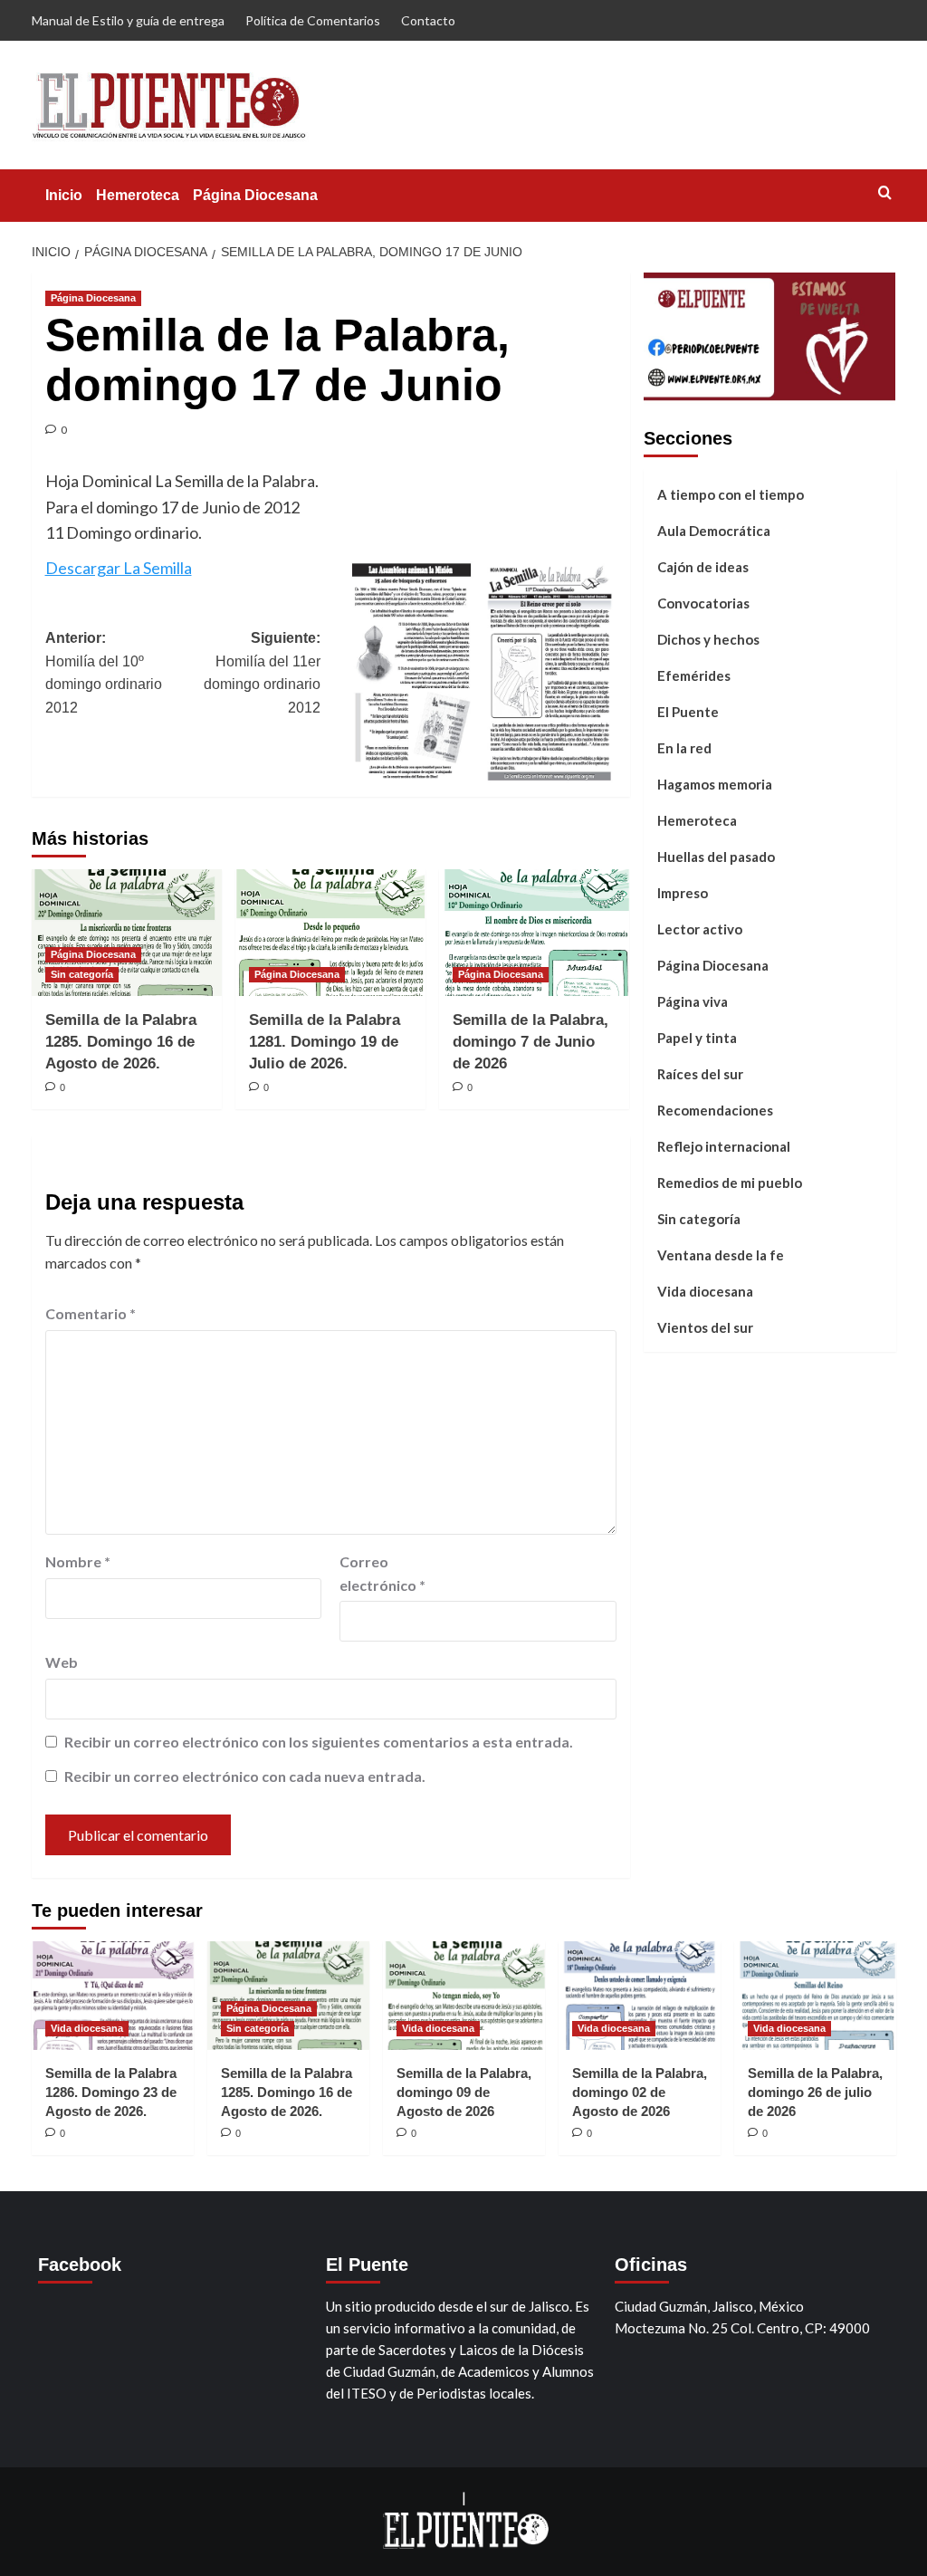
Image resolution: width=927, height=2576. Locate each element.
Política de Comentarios (313, 20)
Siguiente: (262, 673)
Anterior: (104, 673)
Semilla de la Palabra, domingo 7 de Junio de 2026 (530, 1042)
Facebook (80, 2265)
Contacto (428, 20)
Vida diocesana (705, 1291)
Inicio (64, 195)
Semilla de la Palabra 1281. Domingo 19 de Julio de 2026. (325, 1042)
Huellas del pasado (716, 857)
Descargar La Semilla (119, 568)
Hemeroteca (138, 195)
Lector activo (700, 929)
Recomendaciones (715, 1110)
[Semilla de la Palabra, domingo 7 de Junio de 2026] (534, 933)
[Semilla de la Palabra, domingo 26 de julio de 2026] (815, 1995)
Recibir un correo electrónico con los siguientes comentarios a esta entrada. (319, 1742)
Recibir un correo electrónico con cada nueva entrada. (245, 1776)
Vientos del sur (705, 1327)
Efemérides (694, 675)
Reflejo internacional (724, 1146)
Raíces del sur (700, 1074)
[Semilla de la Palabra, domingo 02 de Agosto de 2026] (640, 1995)
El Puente (688, 712)
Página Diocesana (255, 195)
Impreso (683, 893)
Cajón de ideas (703, 567)
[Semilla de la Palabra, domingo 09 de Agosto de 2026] (464, 1995)
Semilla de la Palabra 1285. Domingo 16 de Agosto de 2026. (121, 1042)
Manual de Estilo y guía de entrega (128, 20)
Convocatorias (703, 603)
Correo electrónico (382, 1573)
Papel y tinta (697, 1038)
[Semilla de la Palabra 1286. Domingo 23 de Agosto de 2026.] (113, 1995)
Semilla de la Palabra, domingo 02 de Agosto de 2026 (640, 2092)
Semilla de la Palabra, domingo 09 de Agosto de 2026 (464, 2092)
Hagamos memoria (715, 784)
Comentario (91, 1313)
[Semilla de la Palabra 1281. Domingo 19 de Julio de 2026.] (330, 933)
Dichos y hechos (708, 639)
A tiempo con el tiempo (731, 494)
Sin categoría (82, 974)
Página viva (693, 1001)
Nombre (78, 1561)
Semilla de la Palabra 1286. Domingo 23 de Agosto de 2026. (111, 2092)
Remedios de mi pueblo (730, 1183)
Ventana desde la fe (721, 1255)
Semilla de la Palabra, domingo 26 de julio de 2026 (815, 2092)
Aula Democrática (714, 531)
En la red (684, 748)
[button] (885, 192)
